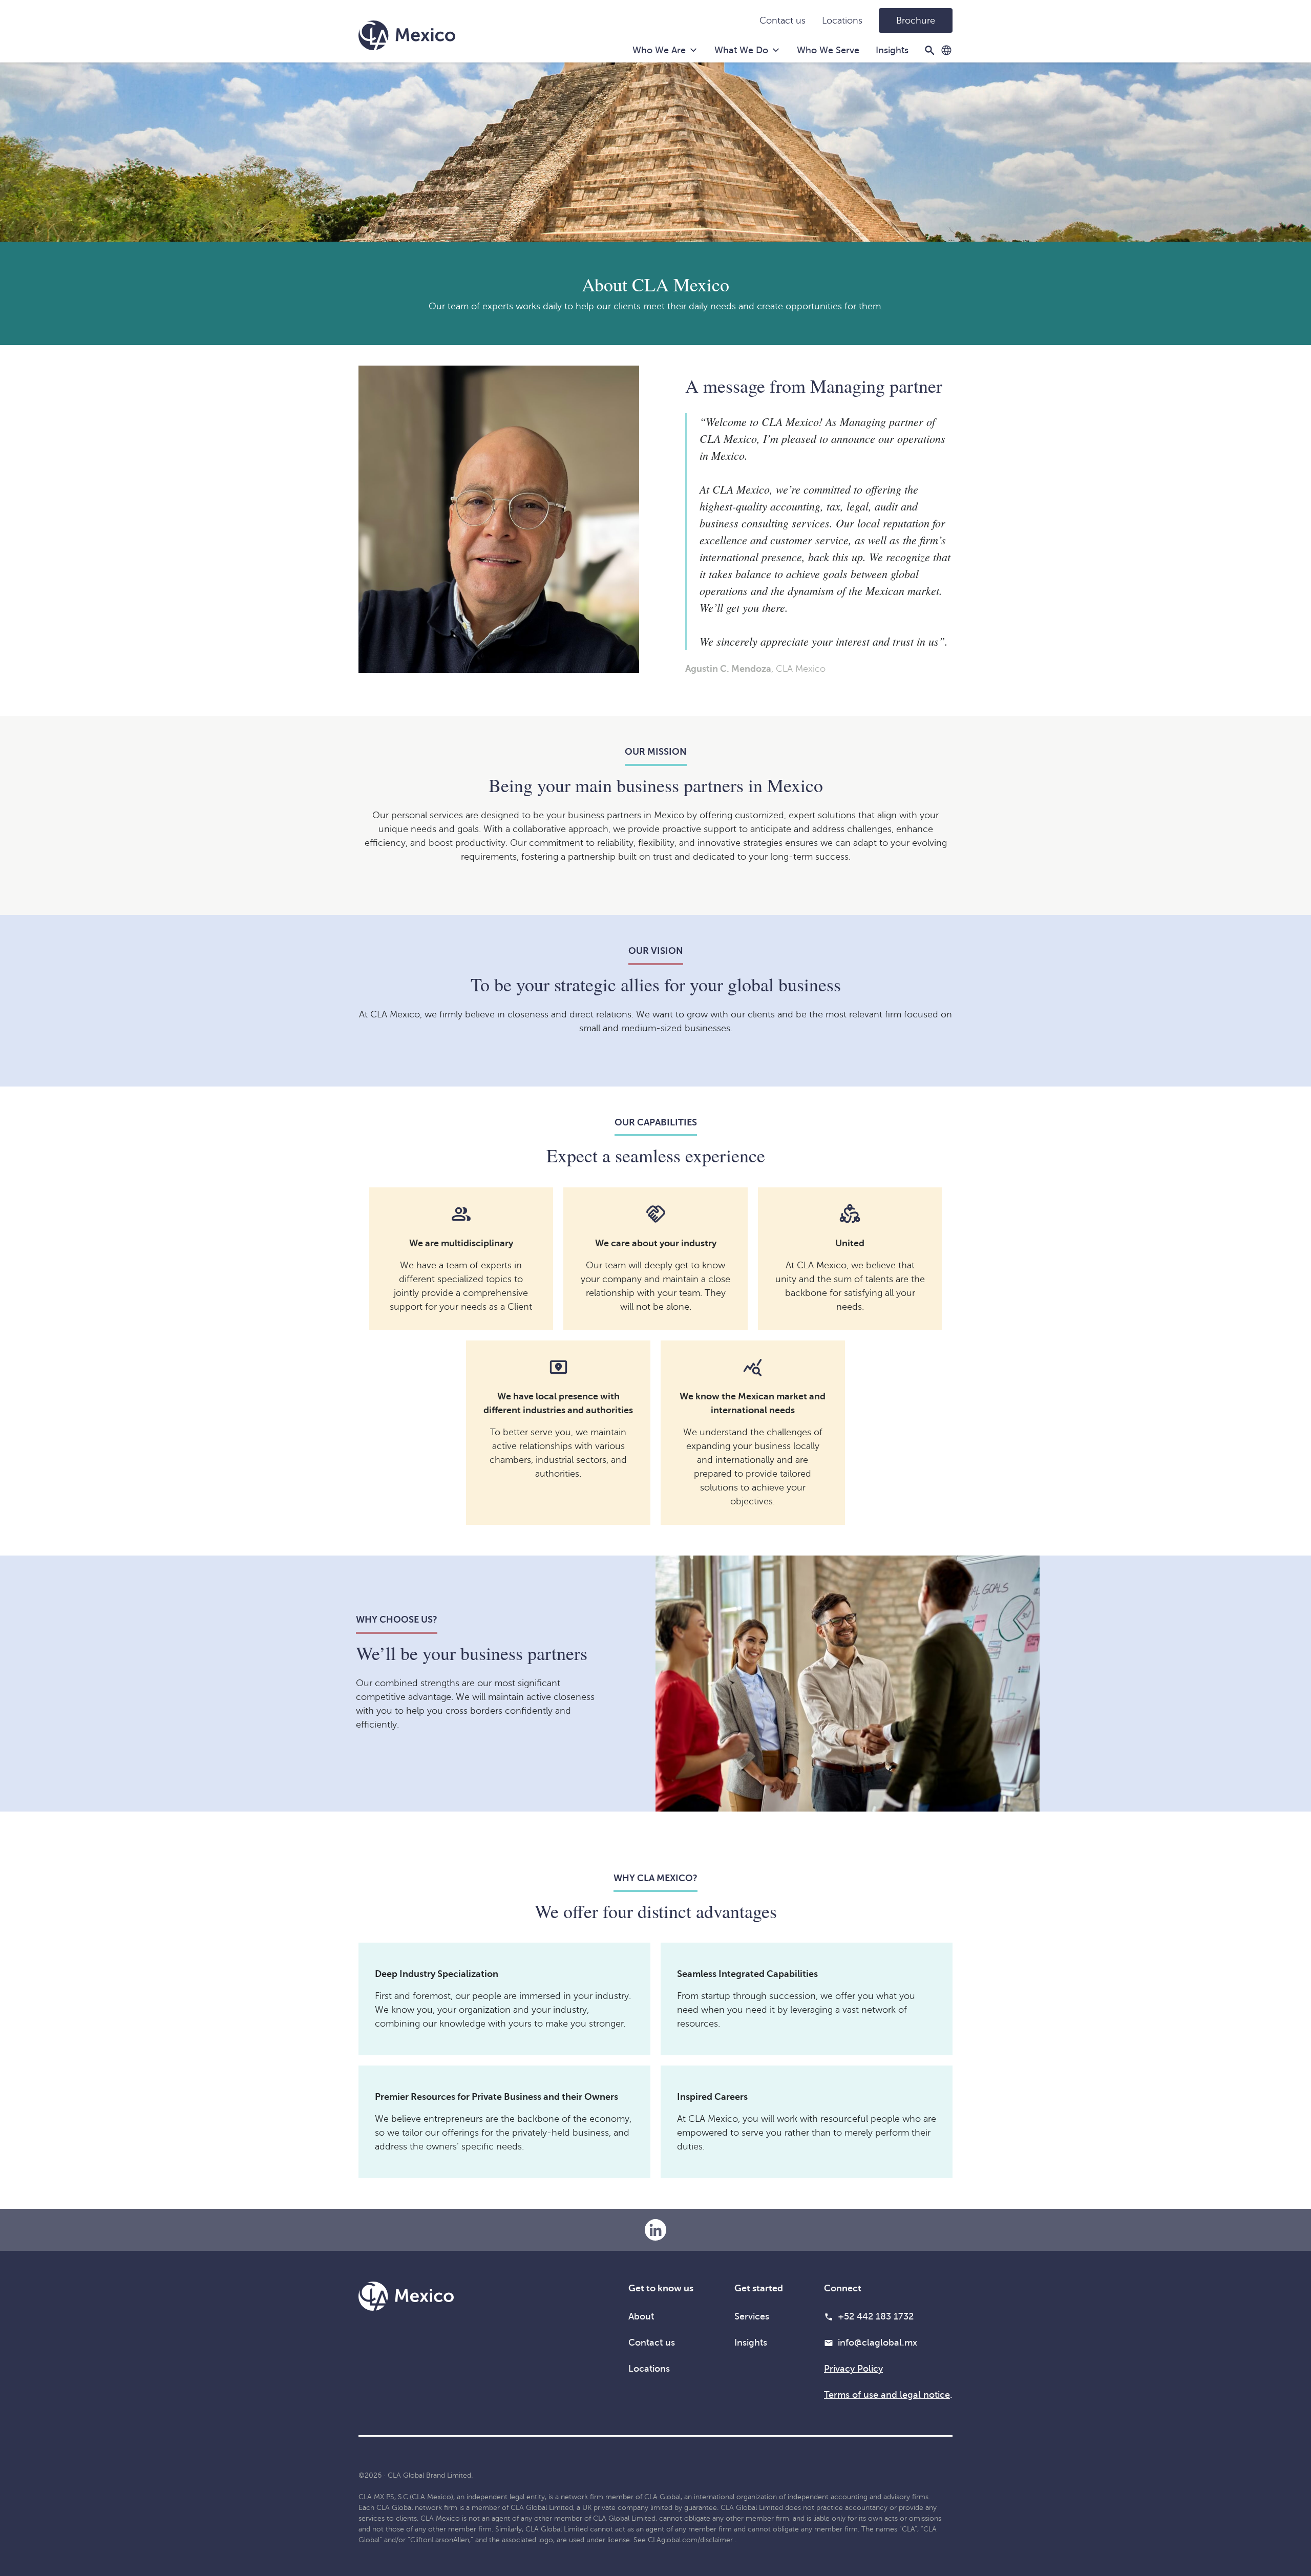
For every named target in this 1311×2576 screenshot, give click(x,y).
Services (752, 2316)
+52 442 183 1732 (876, 2316)
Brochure (916, 20)
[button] (946, 50)
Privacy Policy (853, 2369)
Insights (892, 50)
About (641, 2316)
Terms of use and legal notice (887, 2395)
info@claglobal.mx (877, 2343)
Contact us (783, 20)
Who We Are (659, 50)
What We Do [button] (741, 50)
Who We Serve (828, 50)
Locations (842, 20)
